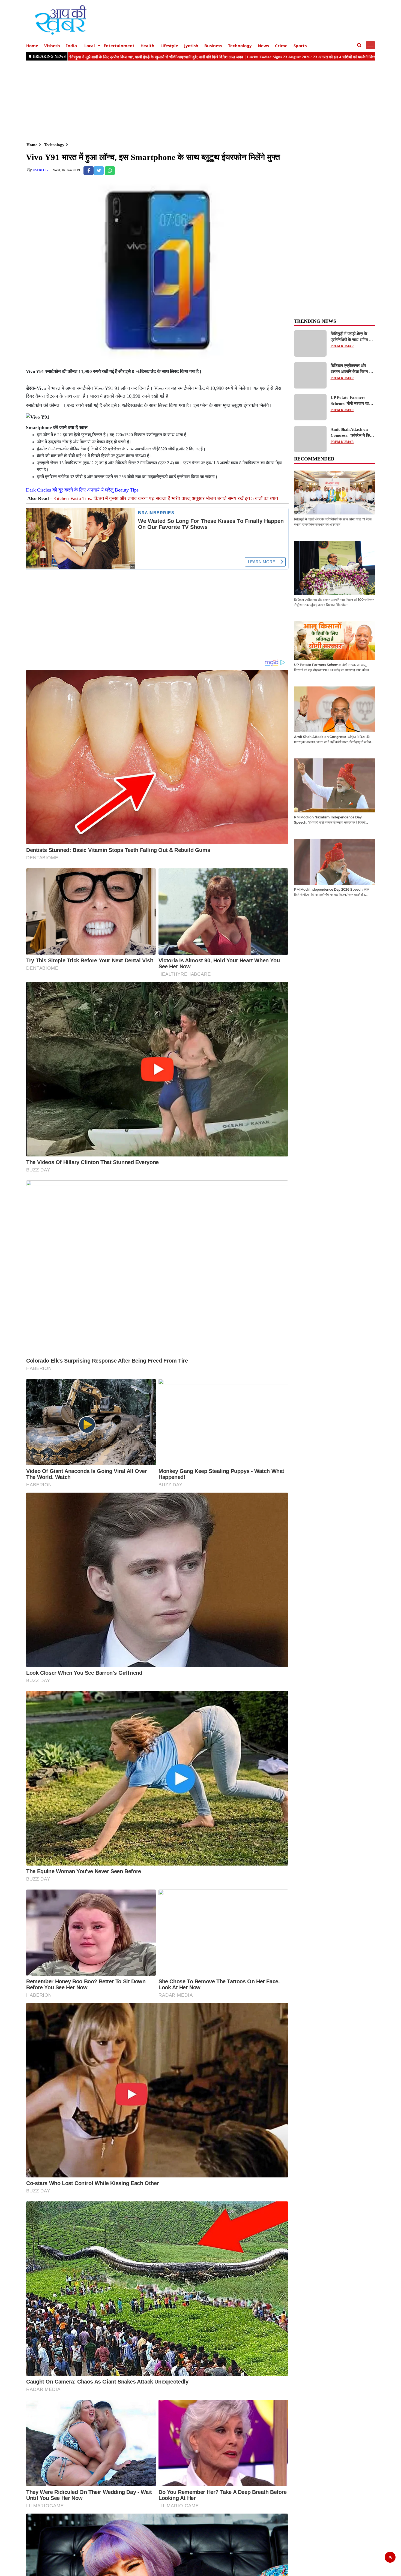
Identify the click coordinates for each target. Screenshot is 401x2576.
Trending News (315, 321)
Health (147, 46)
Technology (240, 46)
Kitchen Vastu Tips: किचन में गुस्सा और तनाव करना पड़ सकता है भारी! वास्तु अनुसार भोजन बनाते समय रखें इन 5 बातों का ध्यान (166, 498)
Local (90, 46)
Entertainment (119, 46)
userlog (40, 170)
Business (213, 46)
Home (32, 46)
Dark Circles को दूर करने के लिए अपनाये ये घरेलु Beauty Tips (82, 490)
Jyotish (191, 46)
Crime (281, 46)
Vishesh (52, 46)
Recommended (314, 459)
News (263, 46)
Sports (300, 46)
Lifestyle (169, 46)
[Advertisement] (190, 101)
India (71, 46)
